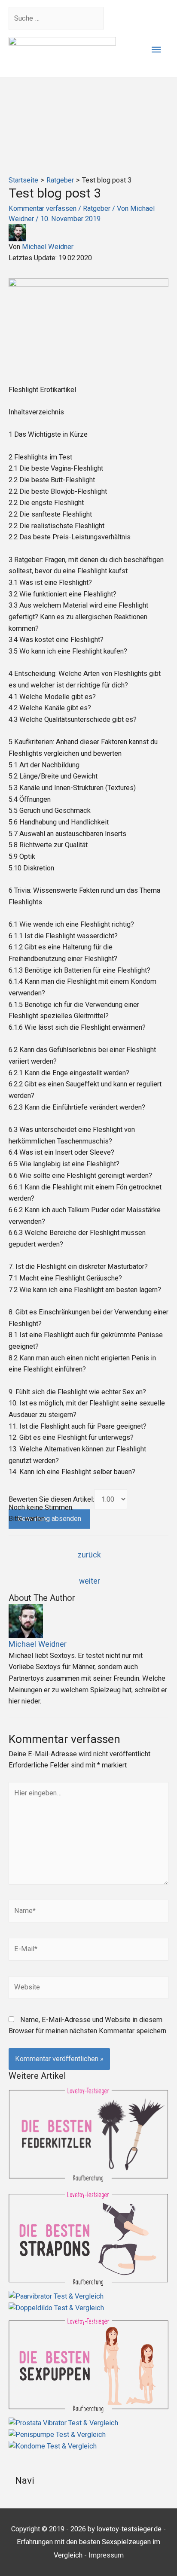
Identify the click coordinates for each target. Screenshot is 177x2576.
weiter (90, 1581)
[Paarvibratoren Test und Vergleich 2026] (88, 2296)
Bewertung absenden (49, 1519)
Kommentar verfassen (43, 208)
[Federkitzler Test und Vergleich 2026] (88, 2134)
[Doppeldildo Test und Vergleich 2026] (88, 2308)
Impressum (106, 2555)
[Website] (88, 1989)
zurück (89, 1555)
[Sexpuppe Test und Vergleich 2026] (88, 2365)
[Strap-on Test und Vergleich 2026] (88, 2238)
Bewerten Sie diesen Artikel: (51, 1499)
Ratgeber (97, 208)
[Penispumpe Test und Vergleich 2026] (88, 2435)
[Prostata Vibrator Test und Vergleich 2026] (88, 2423)
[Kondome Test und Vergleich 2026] (88, 2446)
